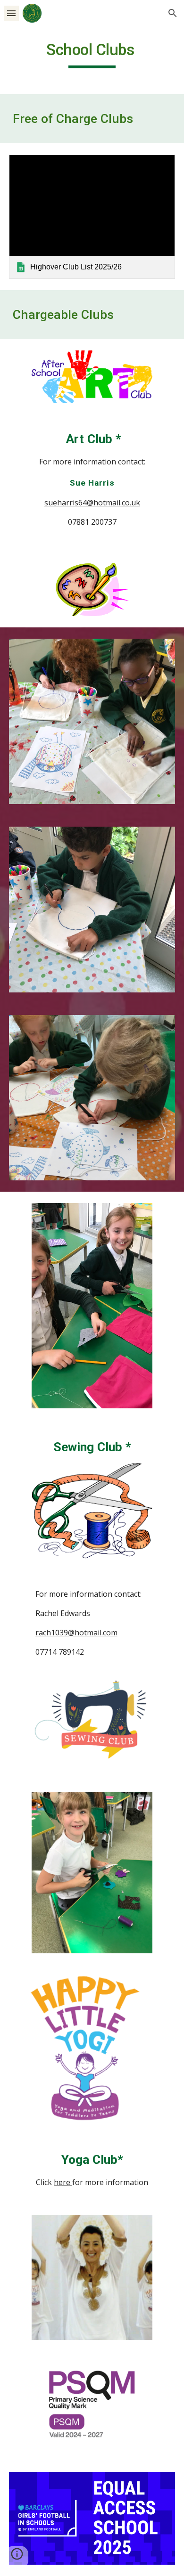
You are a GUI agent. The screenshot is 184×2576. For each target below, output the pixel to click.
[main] (92, 54)
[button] (11, 13)
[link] (92, 217)
